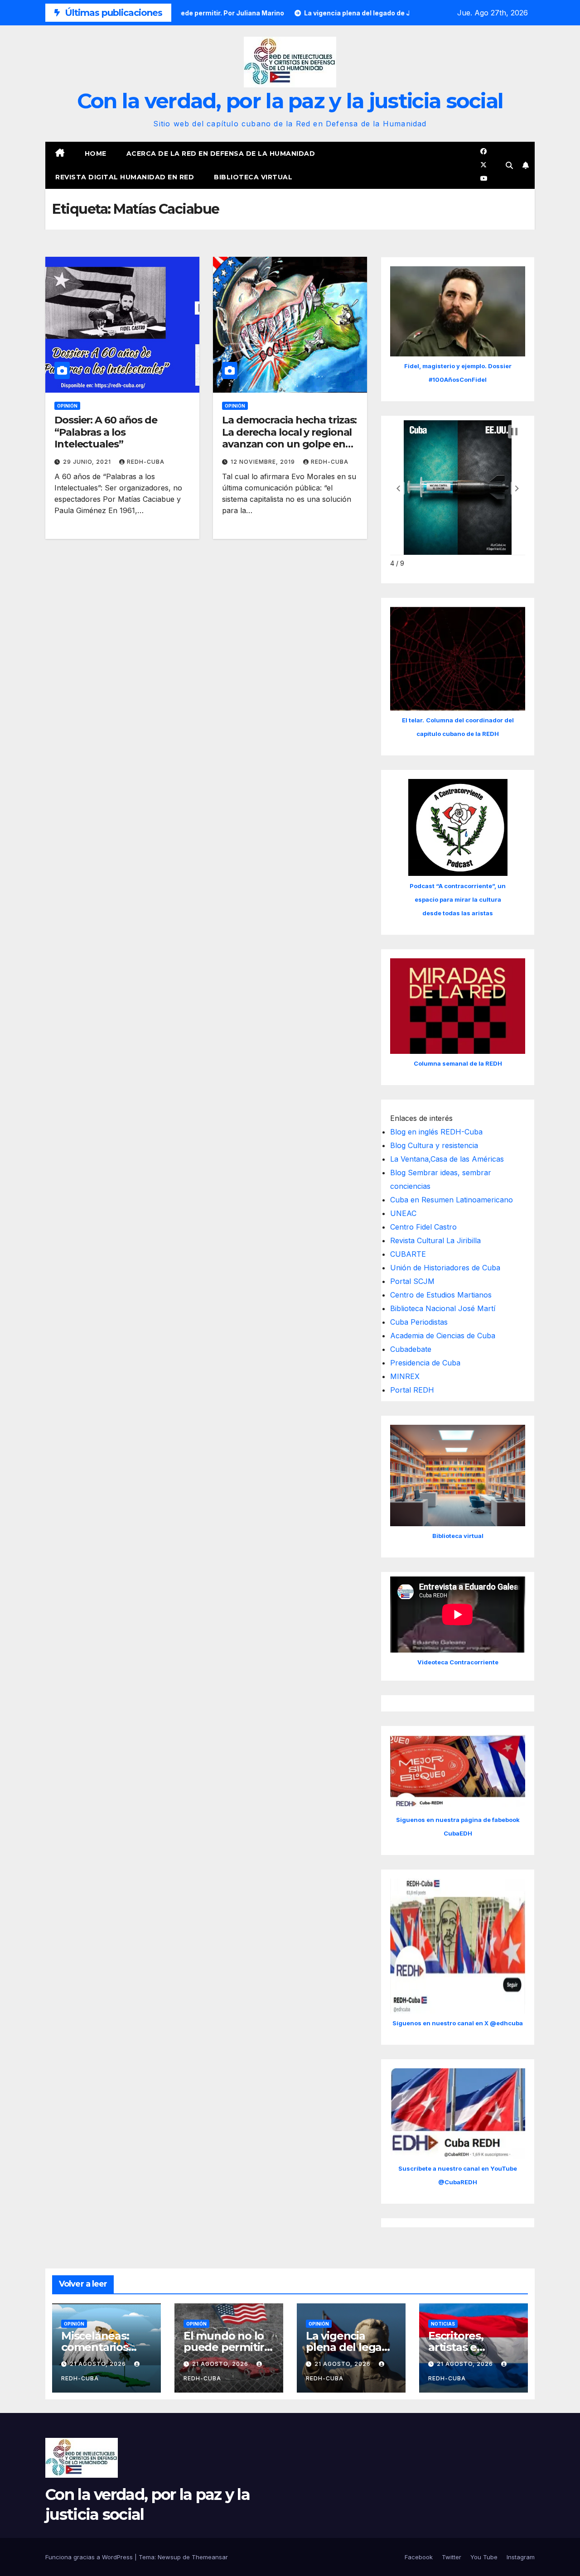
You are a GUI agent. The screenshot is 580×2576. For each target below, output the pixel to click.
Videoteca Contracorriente (458, 1662)
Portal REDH (412, 1390)
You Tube (484, 2557)
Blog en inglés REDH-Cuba (436, 1132)
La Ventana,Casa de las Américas (447, 1159)
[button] (509, 165)
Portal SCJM (412, 1281)
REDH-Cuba (146, 462)
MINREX (405, 1376)
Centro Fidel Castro (423, 1227)
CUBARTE (408, 1254)
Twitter (452, 2557)
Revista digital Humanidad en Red (125, 177)
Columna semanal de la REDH (458, 1063)
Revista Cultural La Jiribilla (435, 1240)
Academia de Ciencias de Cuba (443, 1336)
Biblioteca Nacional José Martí (443, 1308)
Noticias (443, 2324)
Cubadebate (411, 1349)
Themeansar (210, 2557)
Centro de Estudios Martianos (441, 1295)
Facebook (419, 2557)
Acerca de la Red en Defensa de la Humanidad (221, 154)
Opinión (67, 406)
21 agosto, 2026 (99, 2364)
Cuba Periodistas (419, 1322)
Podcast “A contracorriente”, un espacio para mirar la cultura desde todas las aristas (458, 899)
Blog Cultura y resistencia (434, 1145)
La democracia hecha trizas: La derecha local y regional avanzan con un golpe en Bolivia (289, 438)
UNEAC (403, 1213)
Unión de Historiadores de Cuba (445, 1268)
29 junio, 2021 (88, 462)
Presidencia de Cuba (425, 1363)
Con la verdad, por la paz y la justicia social (290, 101)
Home (96, 154)
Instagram (521, 2557)
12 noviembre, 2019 (264, 462)
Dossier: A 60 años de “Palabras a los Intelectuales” (106, 432)
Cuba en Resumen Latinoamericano (452, 1200)
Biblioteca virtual (253, 177)
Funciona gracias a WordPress (90, 2557)
